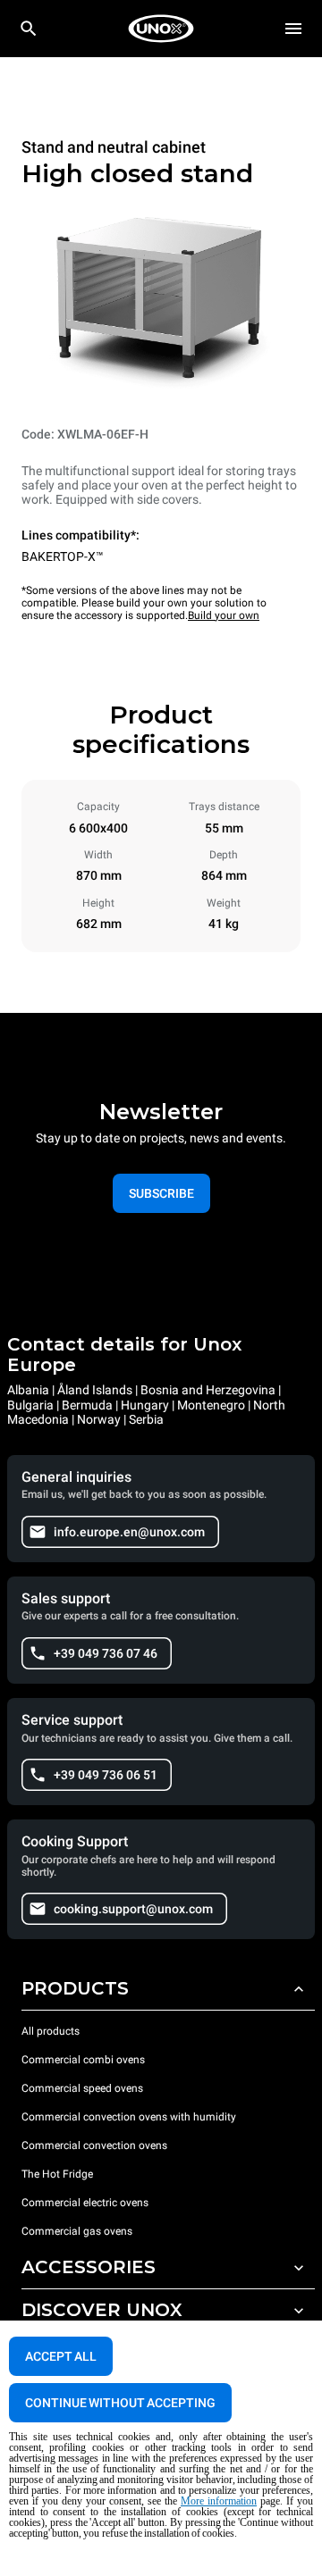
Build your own (224, 615)
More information (219, 2501)
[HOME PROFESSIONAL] (161, 29)
